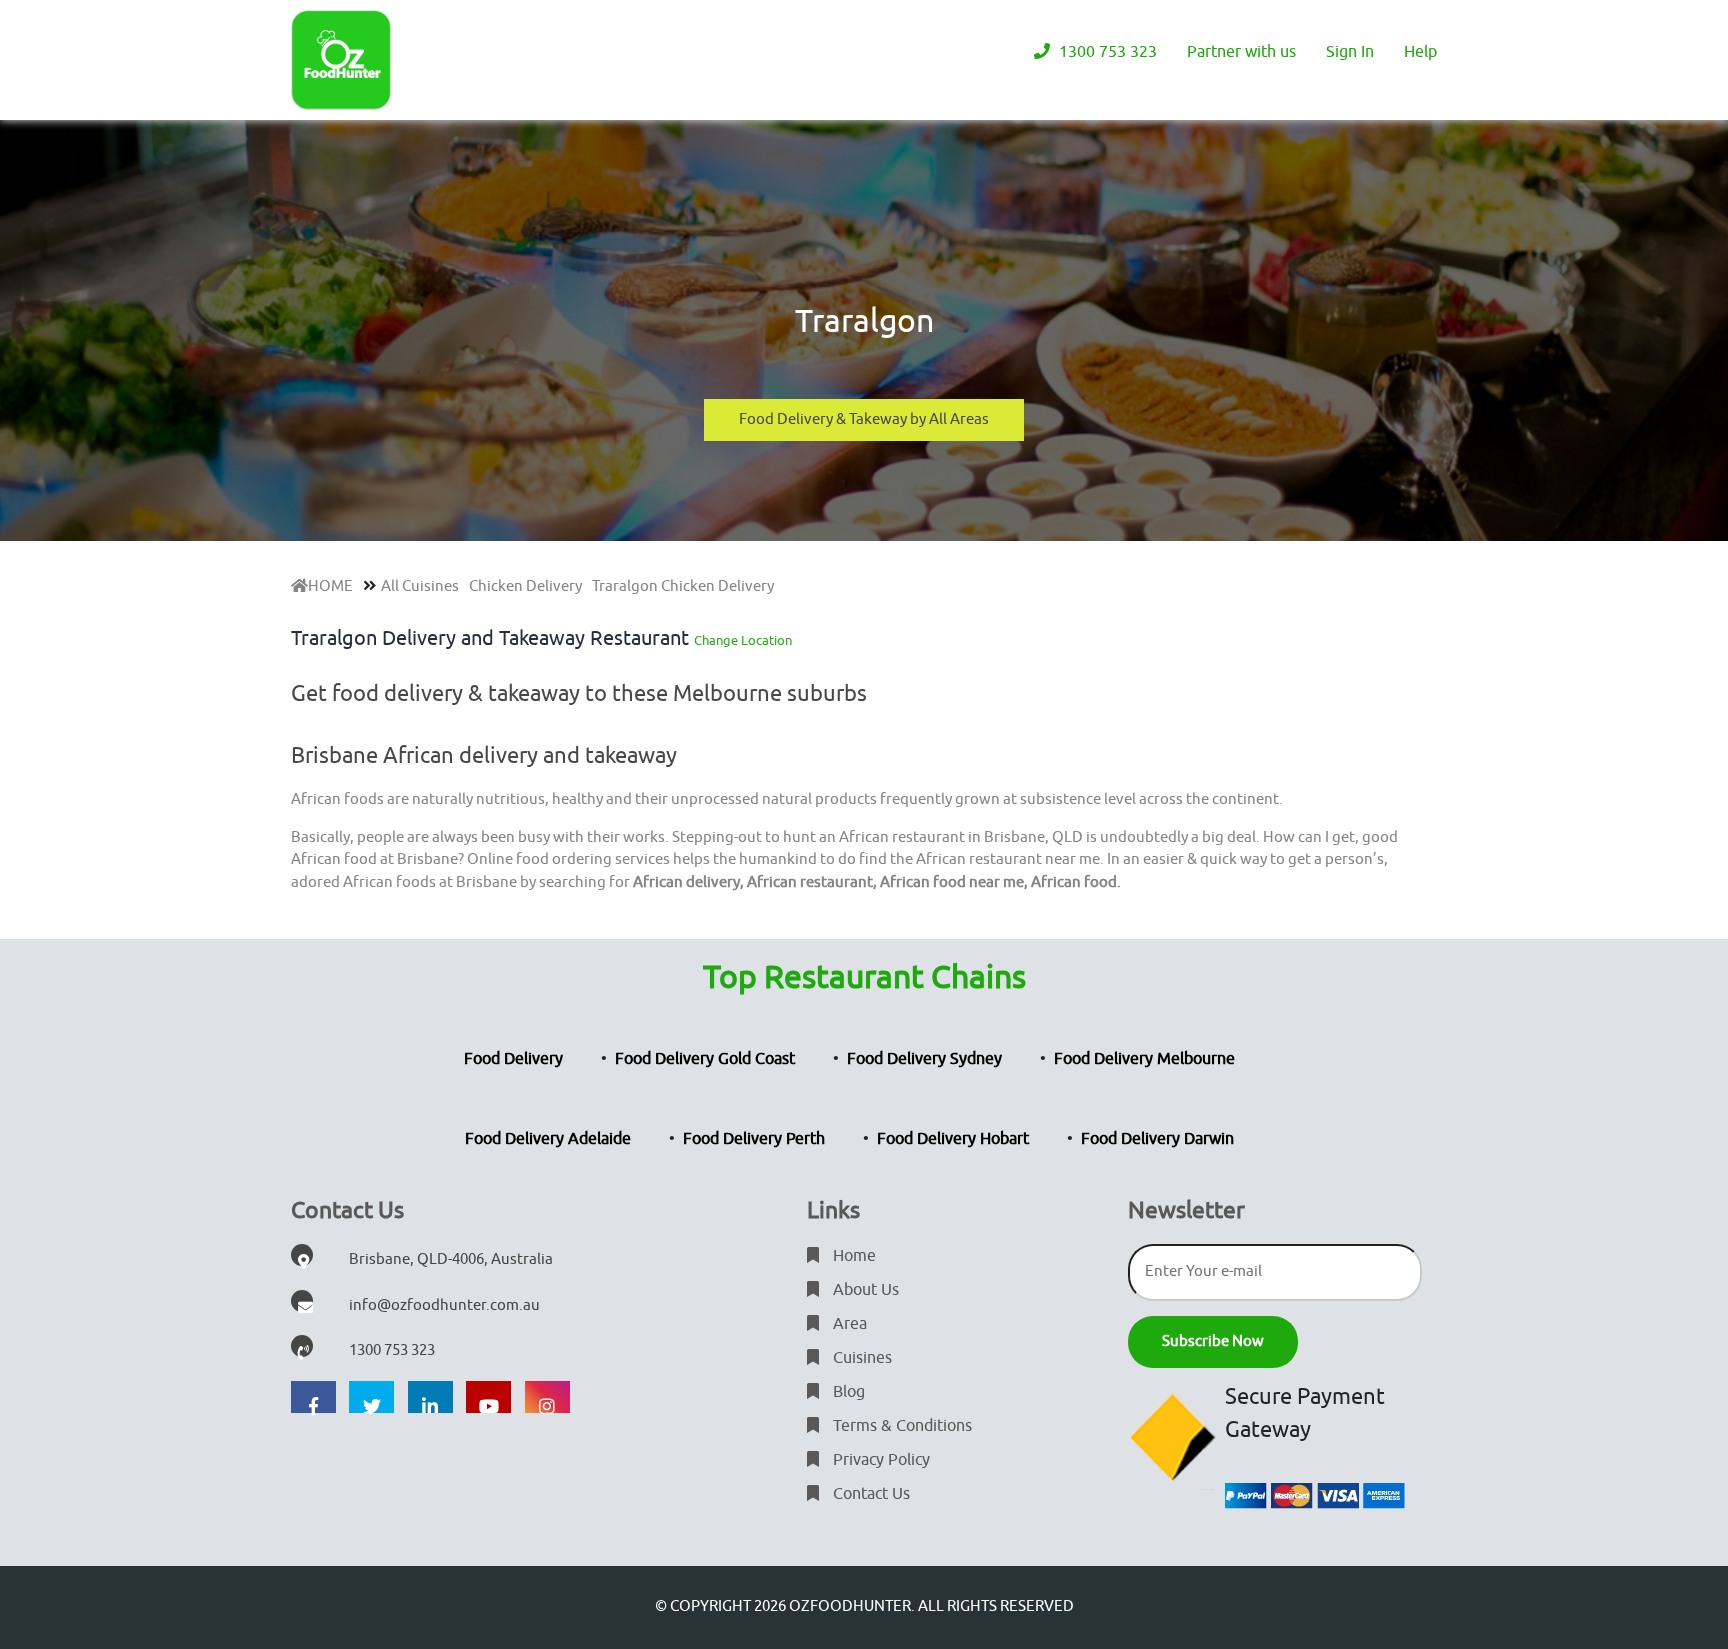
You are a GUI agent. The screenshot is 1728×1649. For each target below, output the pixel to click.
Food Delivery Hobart (953, 1139)
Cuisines (860, 1358)
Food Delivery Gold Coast (705, 1059)
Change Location (743, 640)
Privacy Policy (879, 1460)
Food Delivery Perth (754, 1139)
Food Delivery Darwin (1157, 1139)
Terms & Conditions (900, 1426)
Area (848, 1324)
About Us (864, 1290)
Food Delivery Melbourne (1144, 1059)
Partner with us (1241, 52)
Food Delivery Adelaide (548, 1139)
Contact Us (869, 1494)
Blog (847, 1392)
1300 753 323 (1106, 52)
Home (852, 1256)
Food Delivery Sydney (924, 1059)
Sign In (1350, 52)
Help (1420, 52)
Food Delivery (513, 1059)
